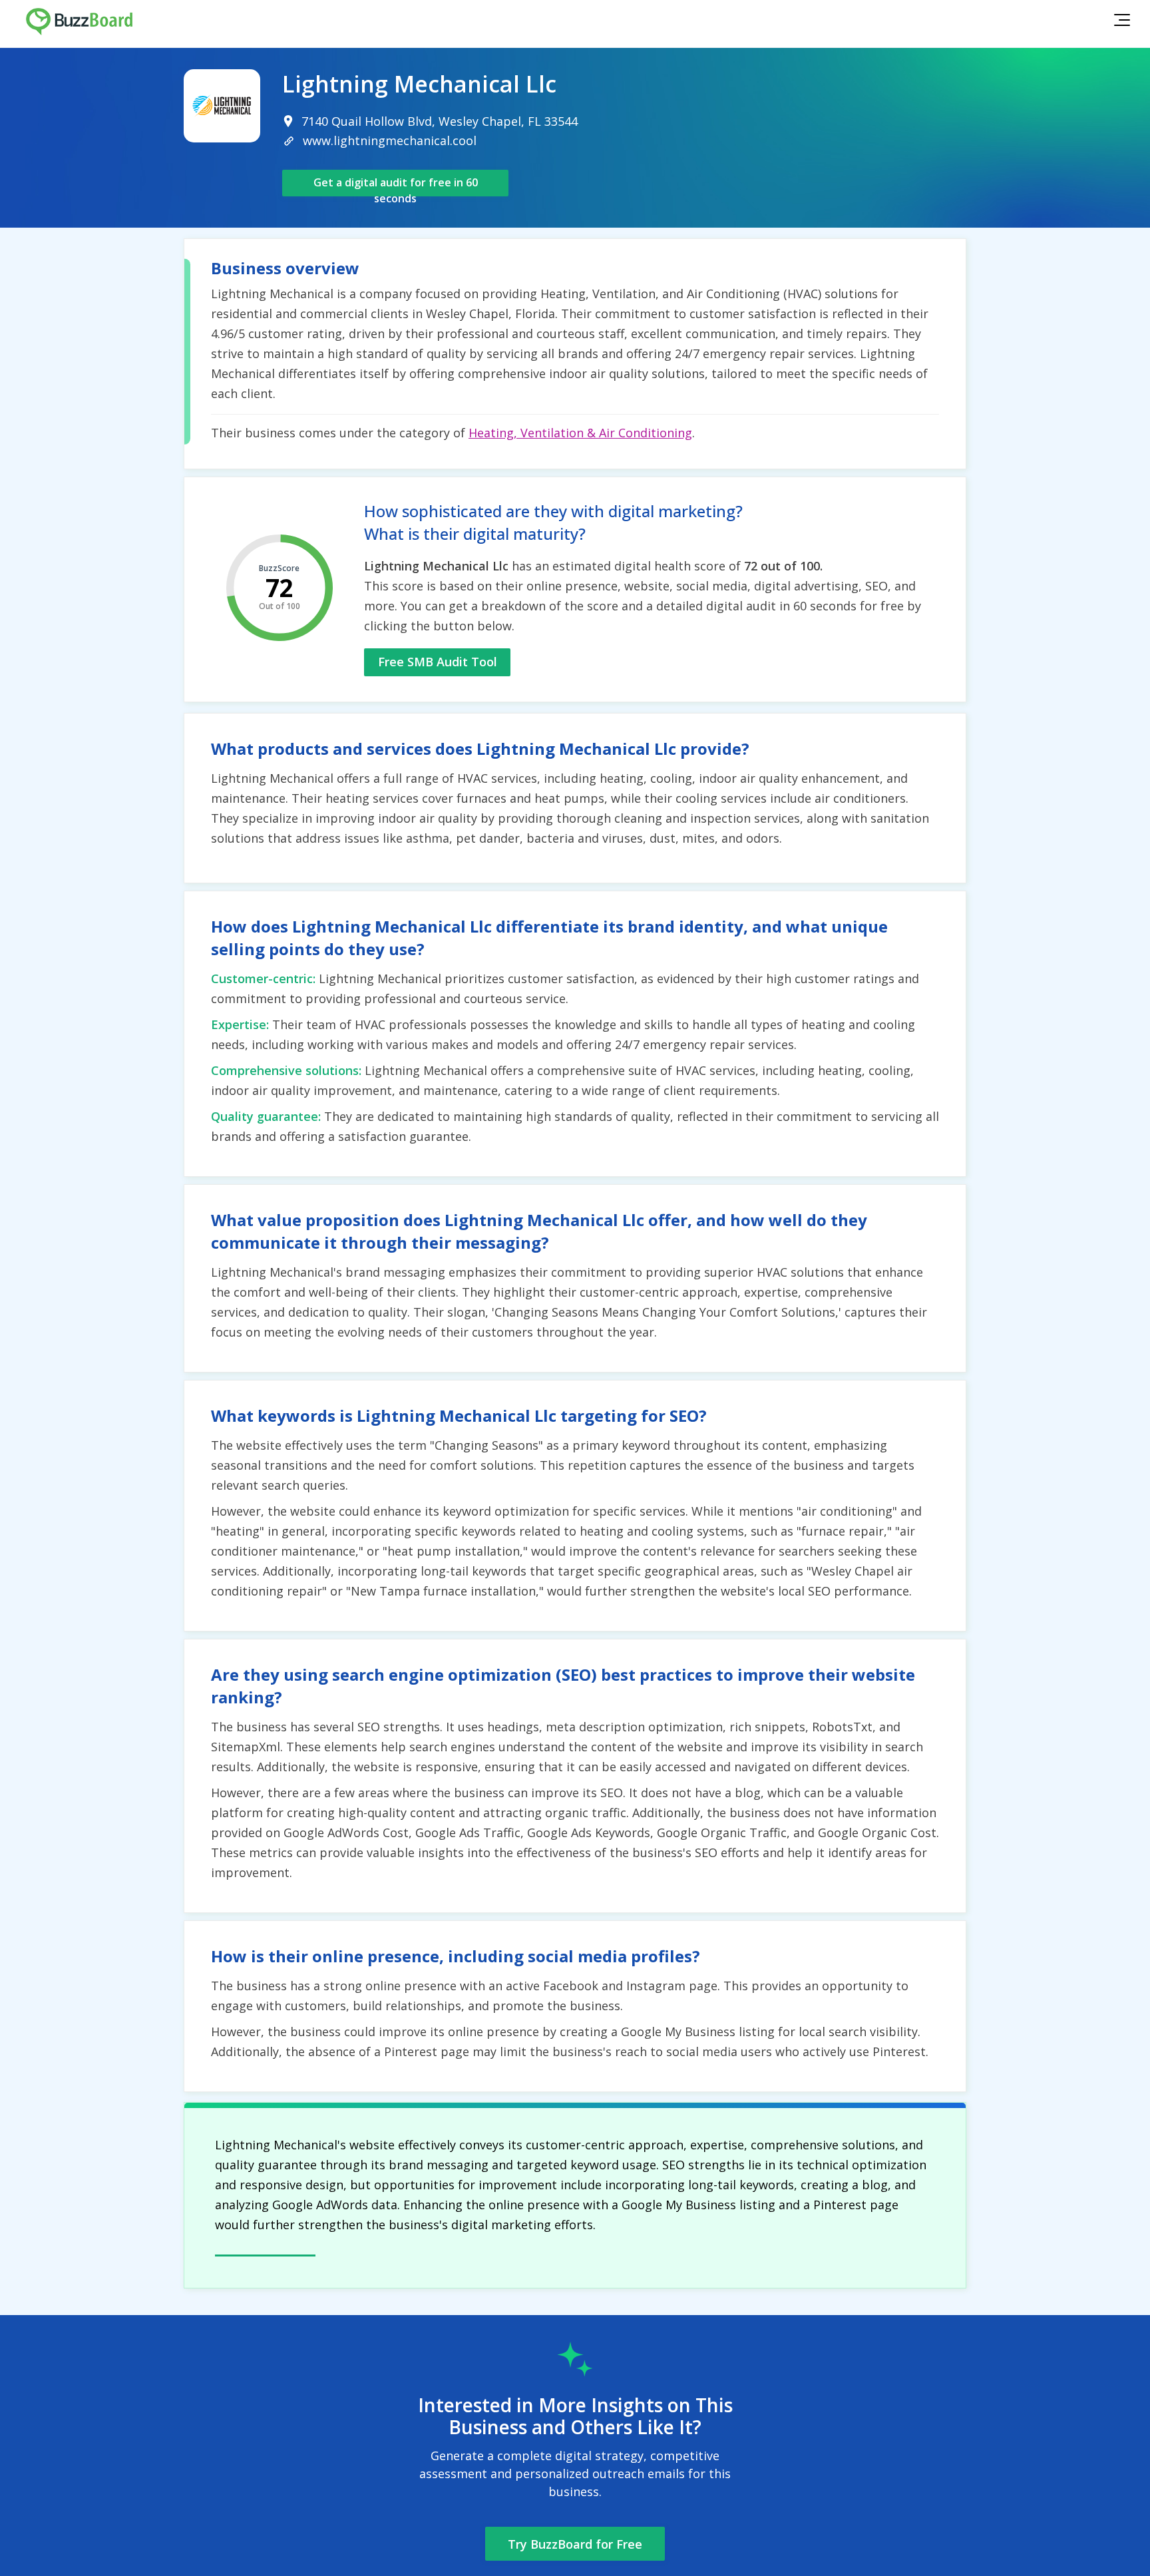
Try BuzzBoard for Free (575, 2544)
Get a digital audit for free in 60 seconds (396, 186)
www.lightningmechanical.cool (390, 140)
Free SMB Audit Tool (438, 662)
